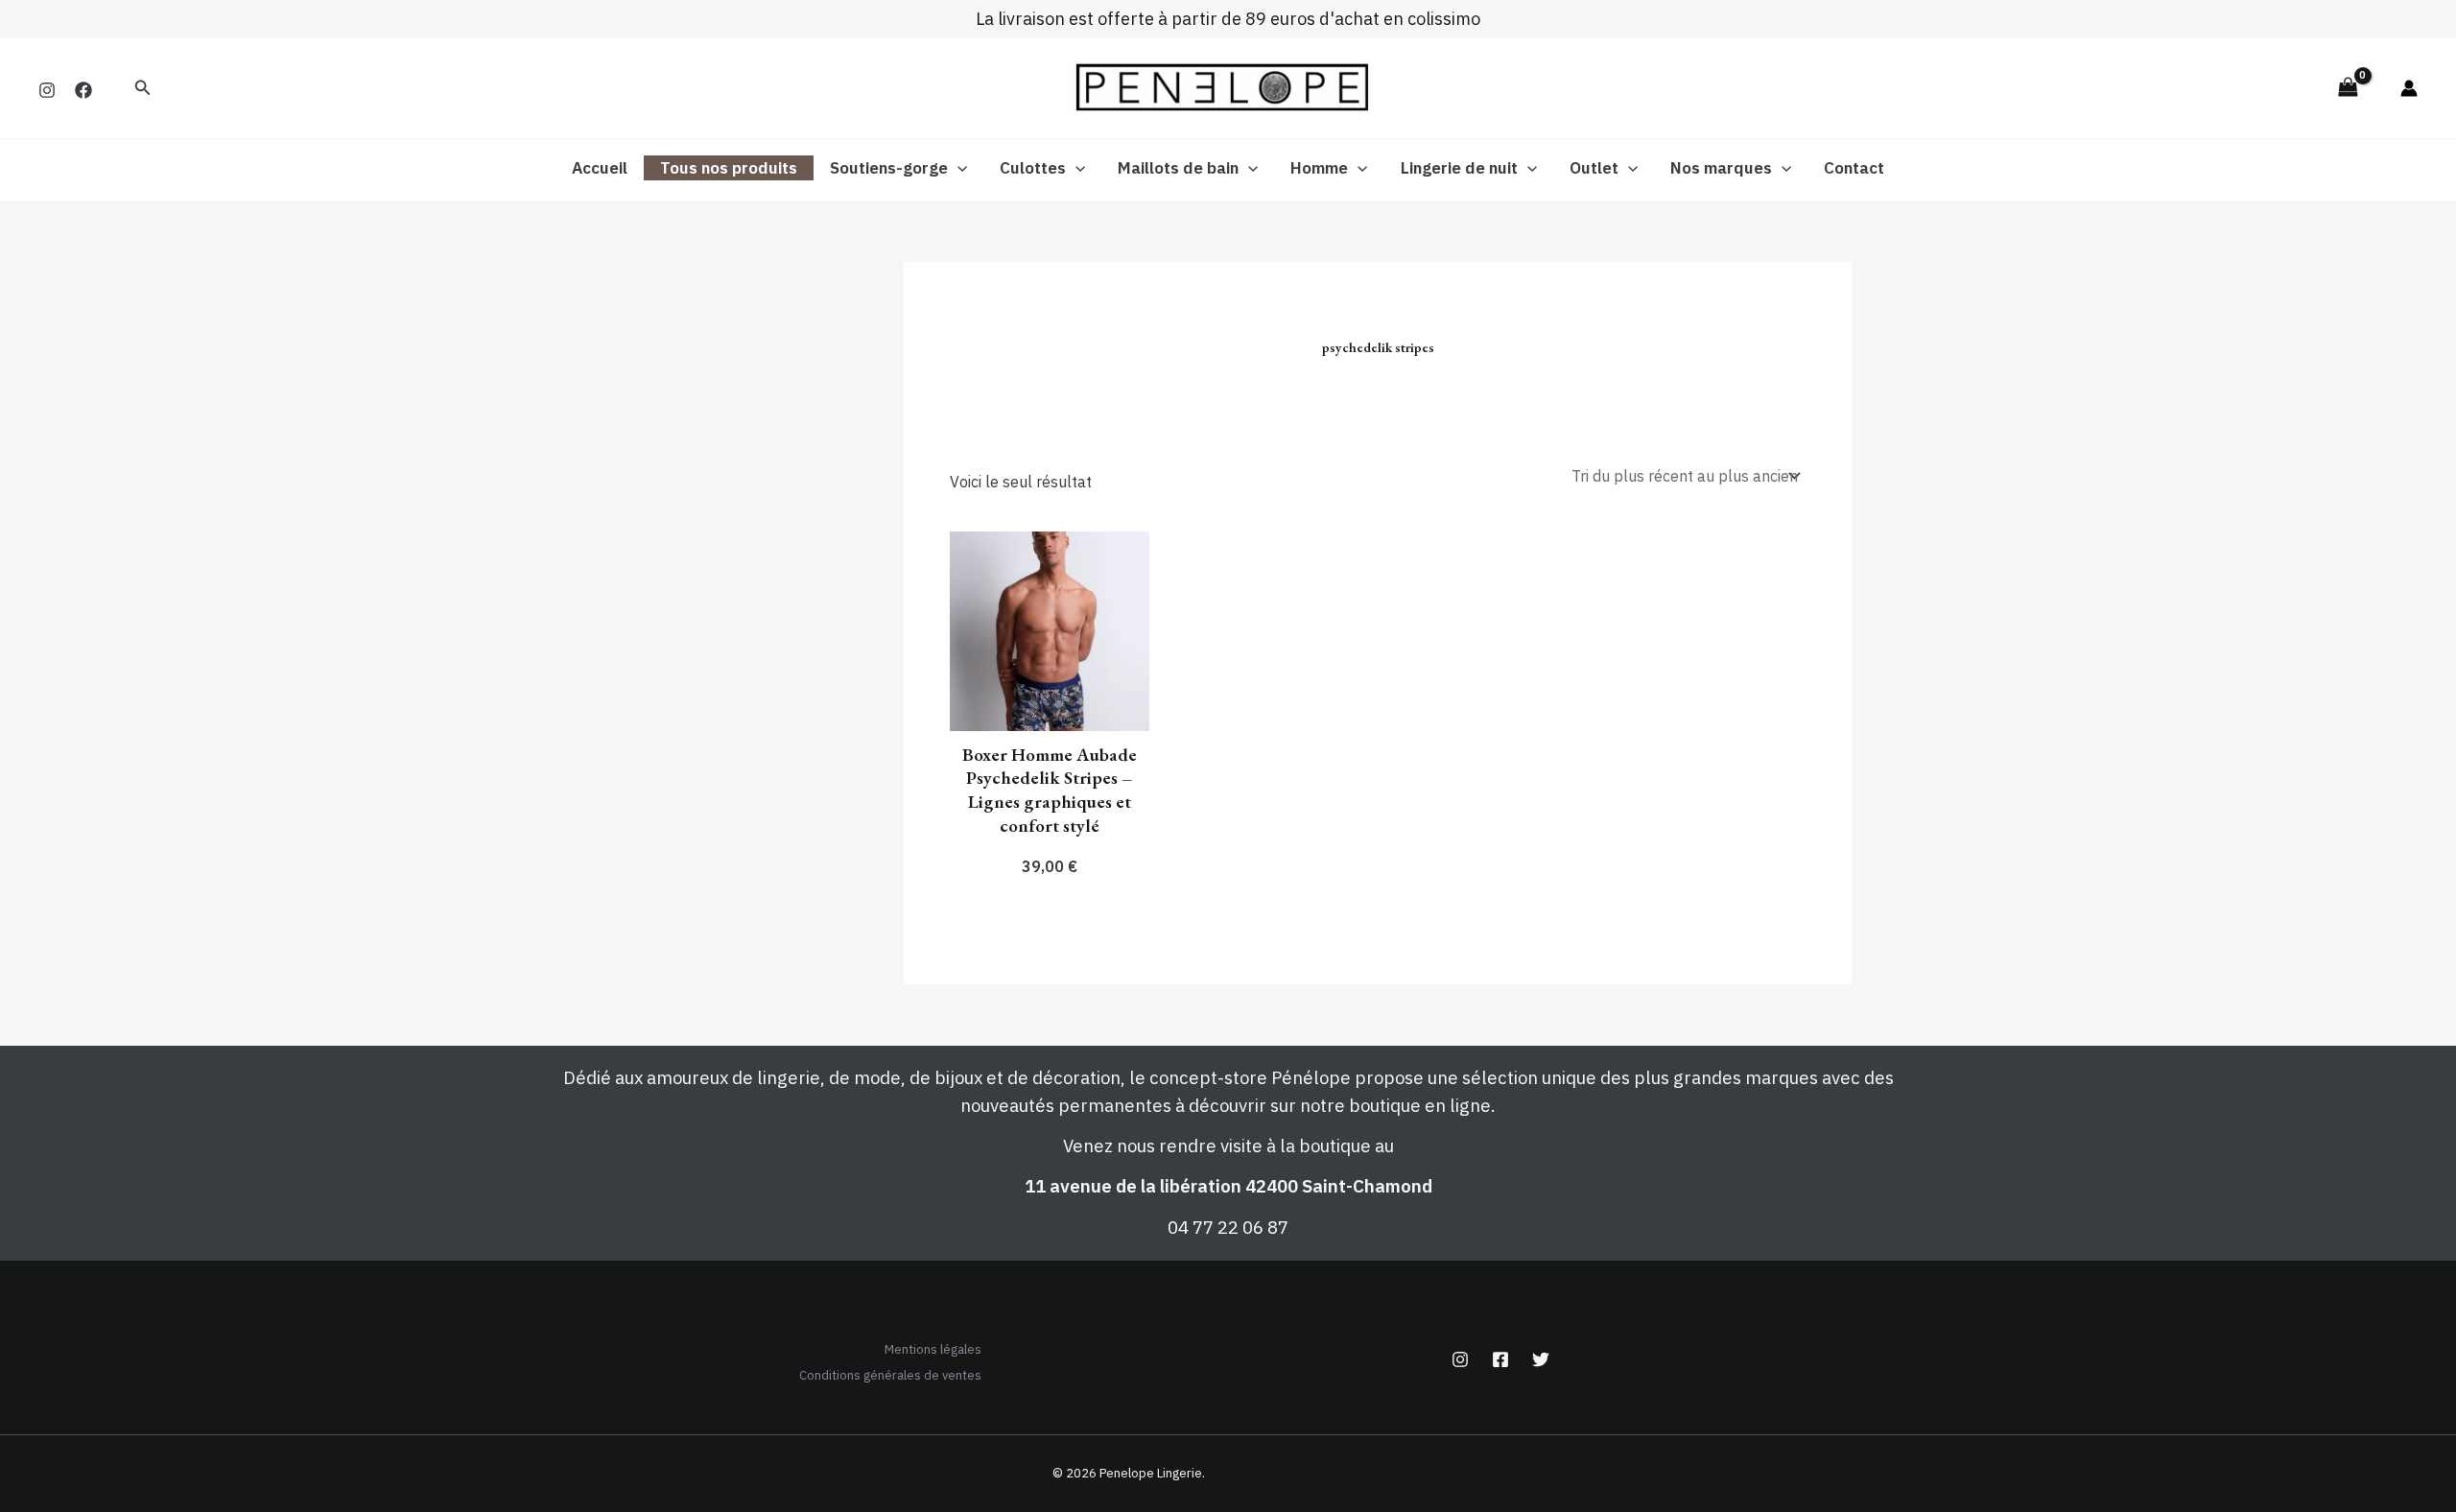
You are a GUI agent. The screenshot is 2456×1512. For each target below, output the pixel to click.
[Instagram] (47, 90)
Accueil (600, 168)
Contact (1854, 168)
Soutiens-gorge (889, 168)
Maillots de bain (1178, 168)
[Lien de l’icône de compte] (2409, 88)
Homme (1319, 168)
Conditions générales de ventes (890, 1375)
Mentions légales (933, 1349)
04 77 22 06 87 (1228, 1227)
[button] (143, 88)
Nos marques (1721, 168)
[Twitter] (1541, 1359)
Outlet (1594, 168)
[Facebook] (83, 90)
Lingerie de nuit (1459, 168)
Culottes (1033, 168)
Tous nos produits (729, 168)
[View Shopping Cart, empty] (2348, 88)
